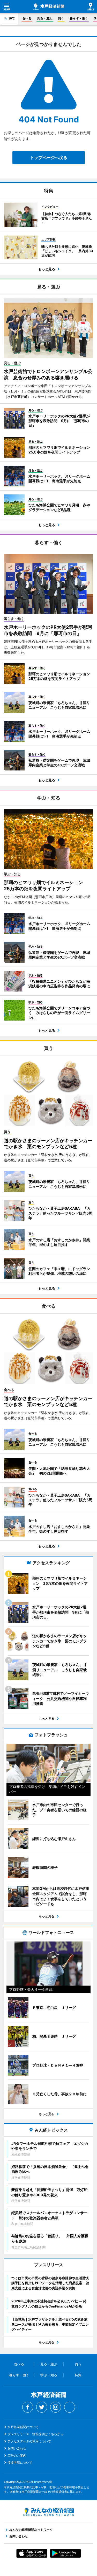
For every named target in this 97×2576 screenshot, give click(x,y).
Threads (70, 2407)
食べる (27, 18)
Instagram (56, 2407)
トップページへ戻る (49, 157)
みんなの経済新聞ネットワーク (49, 2512)
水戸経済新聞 (48, 7)
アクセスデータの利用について (29, 2441)
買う (61, 18)
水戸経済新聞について (23, 2427)
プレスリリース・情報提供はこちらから (35, 2434)
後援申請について (20, 2463)
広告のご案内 (17, 2456)
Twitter (42, 2407)
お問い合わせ (17, 2448)
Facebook (28, 2407)
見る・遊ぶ (45, 18)
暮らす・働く (79, 18)
